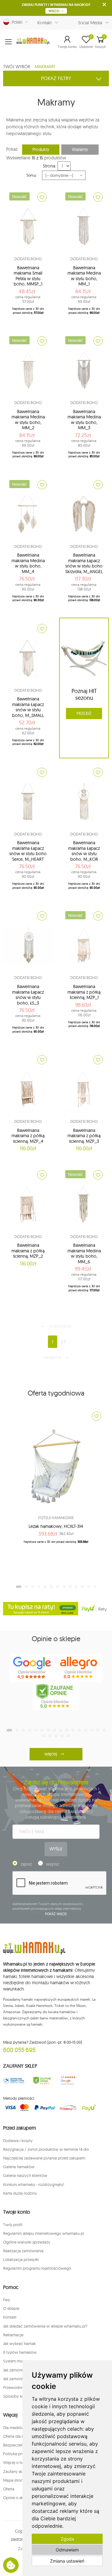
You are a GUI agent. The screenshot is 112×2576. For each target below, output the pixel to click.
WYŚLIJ (56, 1849)
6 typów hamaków (20, 2352)
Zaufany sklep (15, 2471)
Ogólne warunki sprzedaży (27, 2242)
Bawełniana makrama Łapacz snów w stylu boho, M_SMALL (28, 707)
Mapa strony (14, 2480)
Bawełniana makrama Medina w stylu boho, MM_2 (28, 420)
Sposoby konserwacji (22, 2396)
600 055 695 (19, 2050)
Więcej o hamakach (21, 2462)
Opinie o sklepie (17, 2498)
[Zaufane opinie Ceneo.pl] (42, 2081)
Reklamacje (13, 2335)
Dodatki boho (28, 259)
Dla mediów (14, 2428)
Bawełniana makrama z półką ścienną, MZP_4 (28, 1136)
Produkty (41, 149)
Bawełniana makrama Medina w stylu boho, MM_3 (84, 420)
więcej (51, 1754)
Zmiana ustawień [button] (67, 2561)
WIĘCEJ (54, 11)
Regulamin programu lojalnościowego (37, 2268)
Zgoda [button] (67, 2539)
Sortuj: (32, 175)
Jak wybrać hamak (19, 2343)
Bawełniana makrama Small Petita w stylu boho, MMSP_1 (28, 276)
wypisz (53, 1864)
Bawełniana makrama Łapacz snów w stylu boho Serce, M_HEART (28, 851)
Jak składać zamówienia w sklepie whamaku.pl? (45, 2326)
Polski (16, 22)
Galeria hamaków (19, 2167)
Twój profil (13, 2225)
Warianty (80, 149)
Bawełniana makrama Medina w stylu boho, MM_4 (28, 563)
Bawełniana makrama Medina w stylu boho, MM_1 (84, 276)
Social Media (90, 23)
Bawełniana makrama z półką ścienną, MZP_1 (84, 992)
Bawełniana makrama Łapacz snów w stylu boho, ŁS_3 (28, 995)
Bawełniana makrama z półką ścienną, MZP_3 (84, 1136)
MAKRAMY (45, 67)
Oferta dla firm (16, 2436)
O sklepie (11, 2308)
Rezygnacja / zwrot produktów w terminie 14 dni (46, 2149)
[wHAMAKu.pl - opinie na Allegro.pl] (79, 1668)
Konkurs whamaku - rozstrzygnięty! (34, 2184)
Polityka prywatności (22, 2454)
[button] (67, 42)
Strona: (49, 166)
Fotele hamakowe (56, 1518)
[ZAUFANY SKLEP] (14, 2081)
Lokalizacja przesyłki (21, 2259)
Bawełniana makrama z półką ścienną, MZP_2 (28, 1251)
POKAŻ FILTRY (56, 78)
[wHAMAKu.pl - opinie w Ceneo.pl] (56, 1696)
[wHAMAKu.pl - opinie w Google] (33, 1668)
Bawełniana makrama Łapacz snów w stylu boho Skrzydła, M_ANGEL (84, 563)
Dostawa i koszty (18, 2140)
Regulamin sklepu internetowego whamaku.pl (44, 2233)
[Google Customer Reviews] (70, 2081)
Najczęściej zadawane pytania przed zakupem (44, 2158)
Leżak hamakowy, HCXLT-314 (56, 1526)
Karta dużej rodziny (20, 2193)
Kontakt (44, 23)
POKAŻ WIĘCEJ (56, 1914)
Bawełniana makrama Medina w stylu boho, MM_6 (84, 1253)
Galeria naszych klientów (25, 2175)
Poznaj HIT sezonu (84, 695)
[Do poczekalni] (42, 197)
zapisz (26, 1864)
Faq (6, 2300)
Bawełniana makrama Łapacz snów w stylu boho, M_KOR (84, 851)
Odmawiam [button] (67, 2550)
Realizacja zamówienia (23, 2251)
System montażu (18, 2361)
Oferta (9, 2489)
